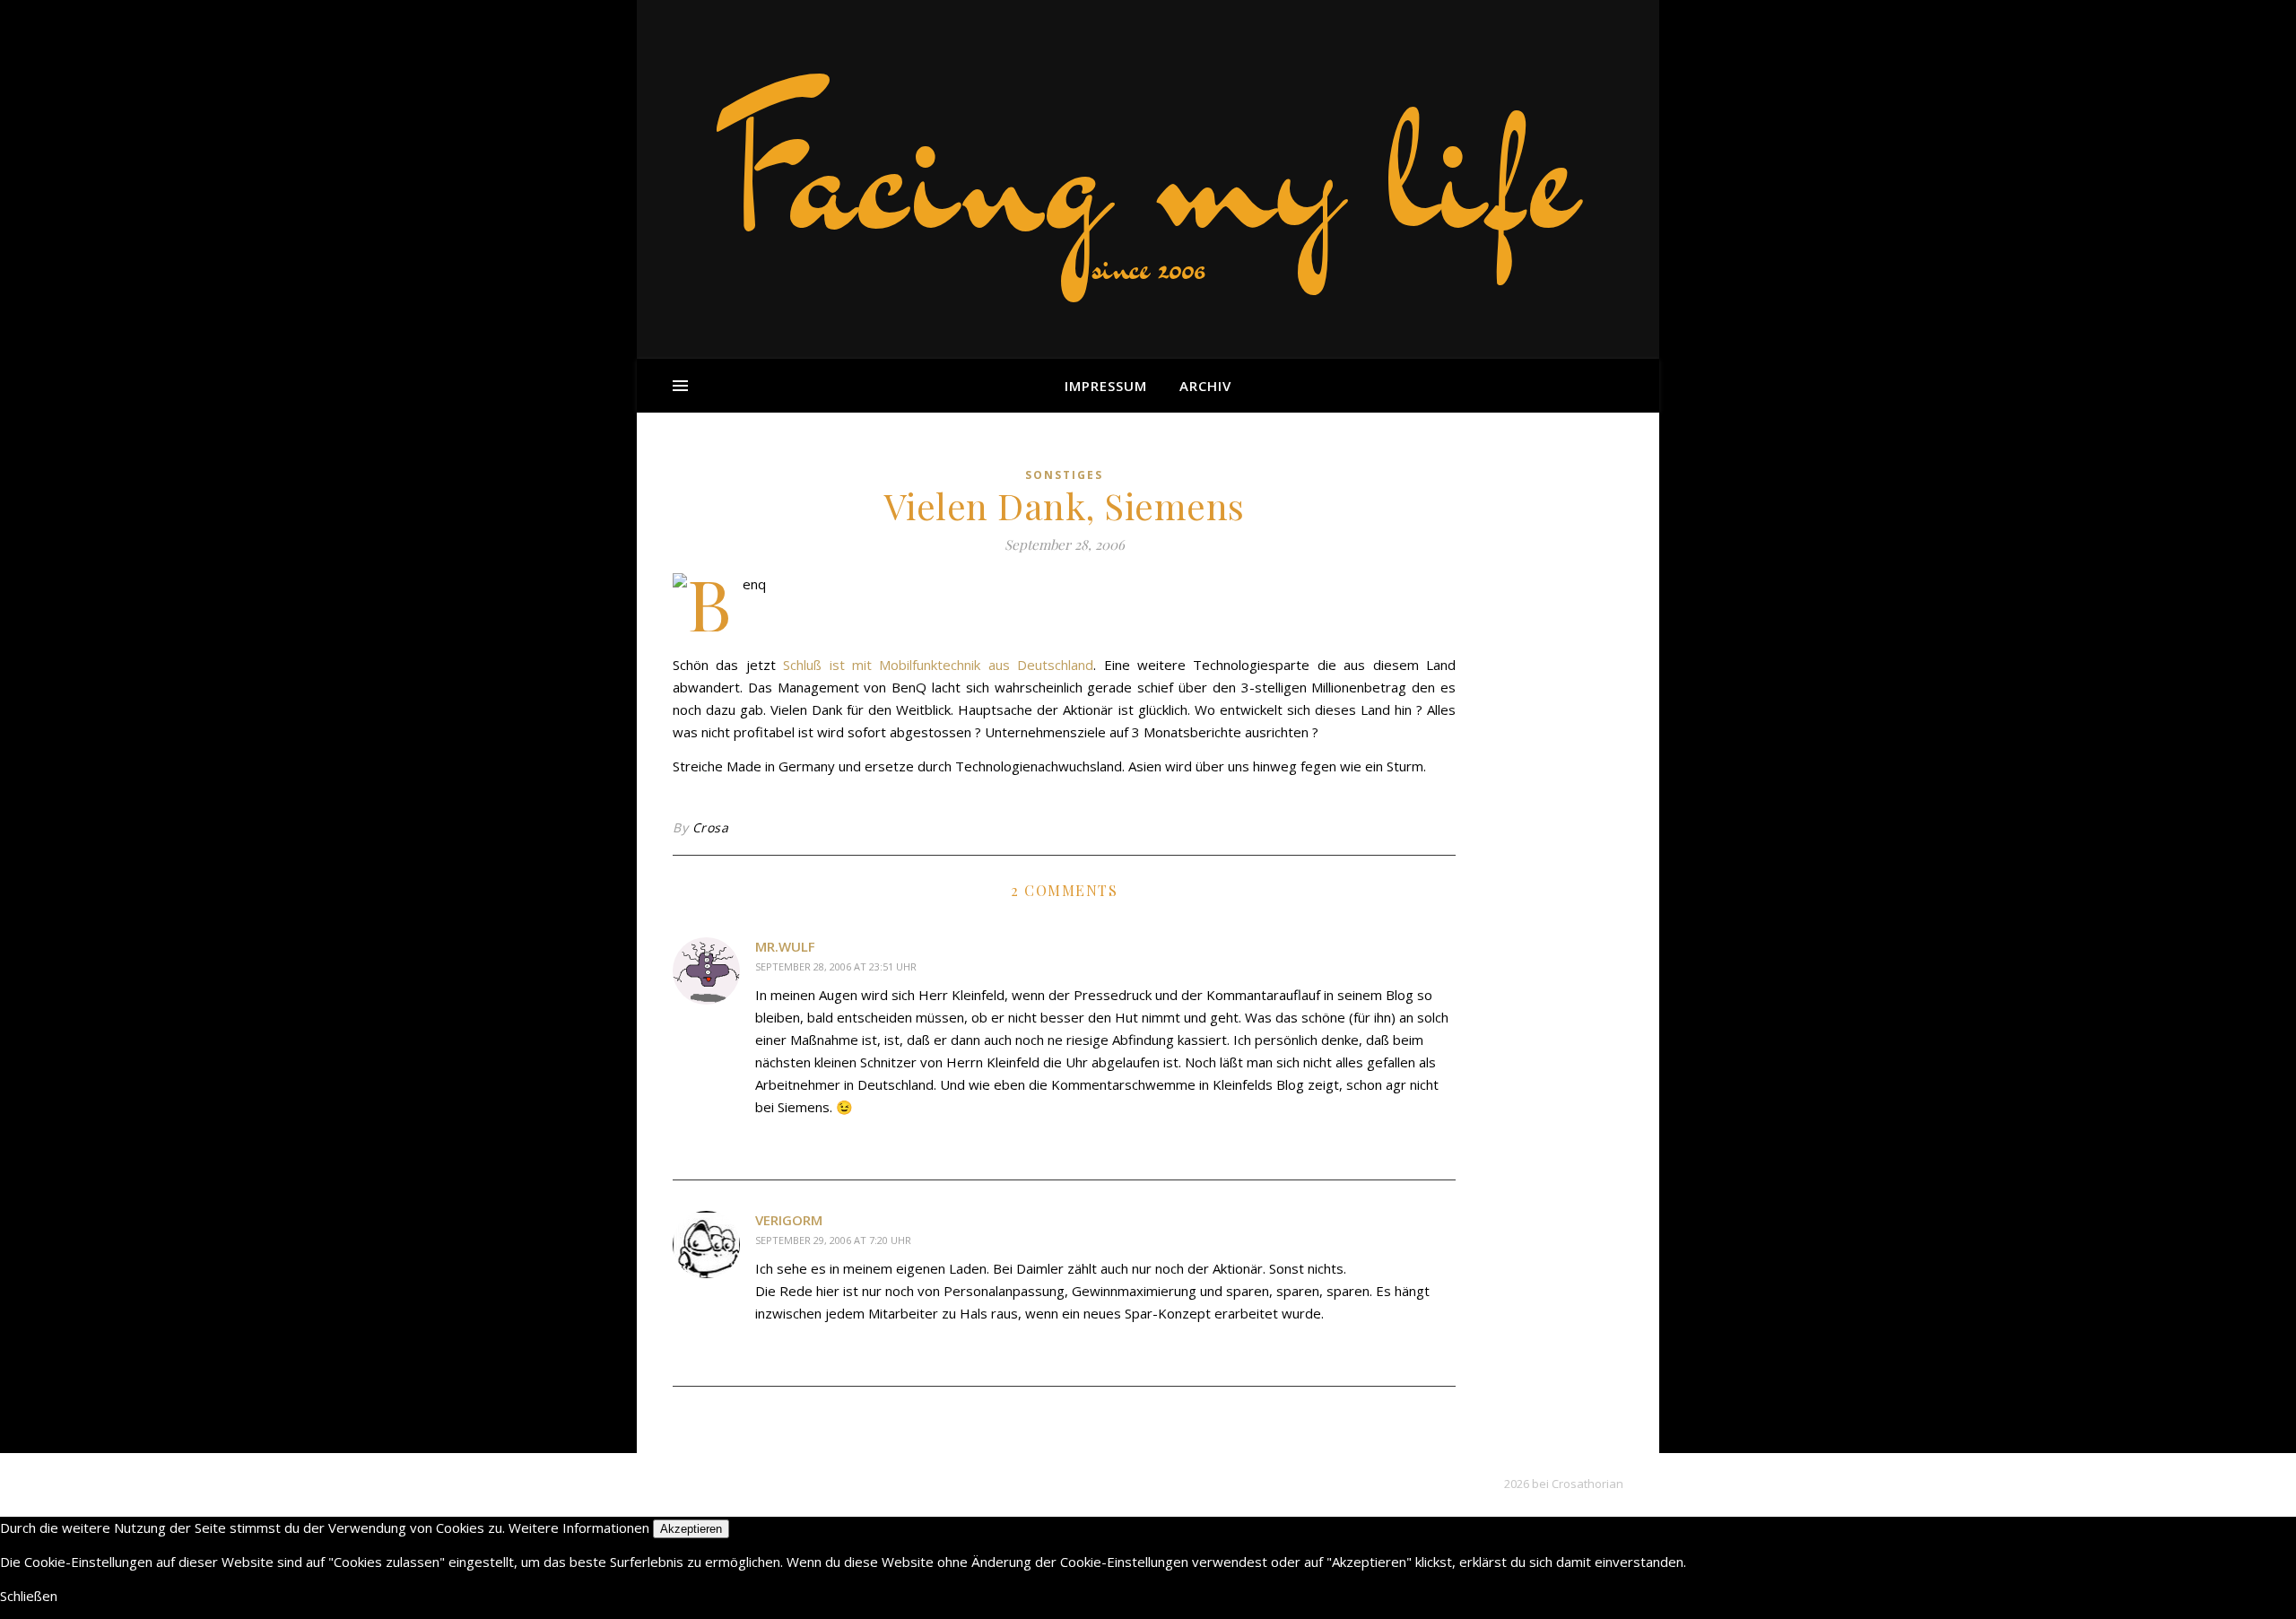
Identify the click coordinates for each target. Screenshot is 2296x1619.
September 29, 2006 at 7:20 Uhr (833, 1240)
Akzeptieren (691, 1529)
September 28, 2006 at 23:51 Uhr (836, 966)
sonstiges (1064, 475)
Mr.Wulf (785, 946)
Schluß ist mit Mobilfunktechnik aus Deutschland (938, 665)
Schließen (29, 1596)
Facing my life (1148, 170)
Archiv (1205, 386)
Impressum (1106, 386)
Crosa (711, 827)
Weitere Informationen (579, 1528)
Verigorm (789, 1220)
